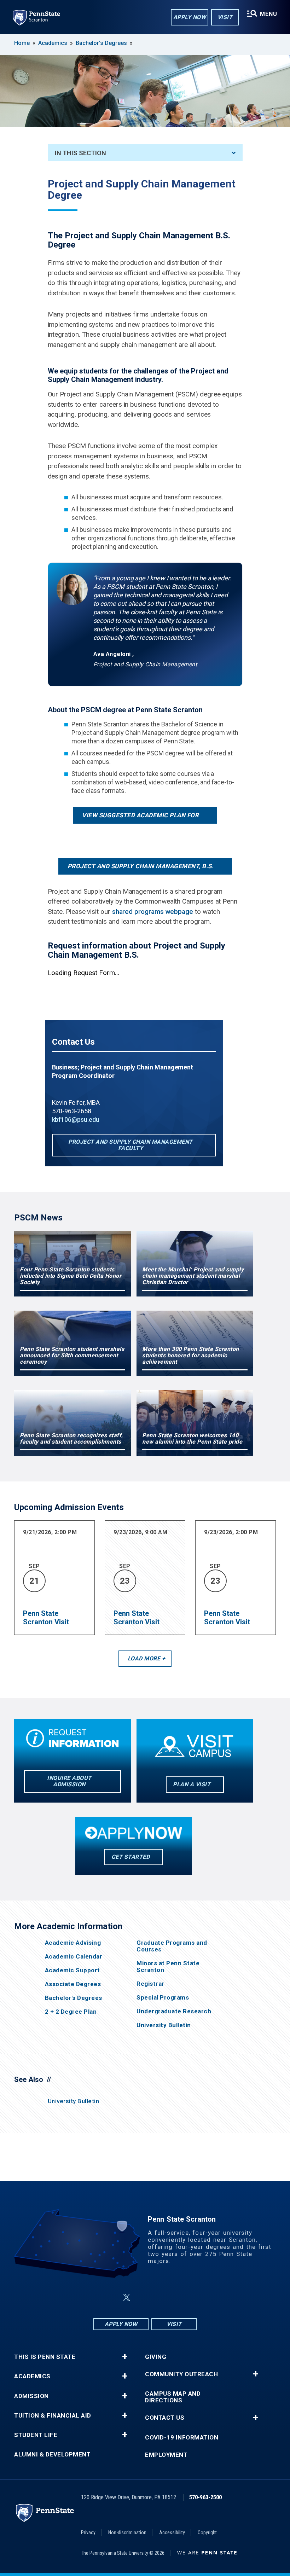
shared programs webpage (153, 912)
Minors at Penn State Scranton (168, 1967)
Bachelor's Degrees (101, 43)
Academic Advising (73, 1943)
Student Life (36, 2435)
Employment (166, 2455)
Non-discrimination (127, 2533)
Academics (53, 43)
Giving (156, 2357)
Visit (225, 17)
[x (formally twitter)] (127, 2297)
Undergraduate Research (174, 2011)
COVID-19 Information (182, 2438)
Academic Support (72, 1970)
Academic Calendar (74, 1957)
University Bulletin (164, 2025)
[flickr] (144, 2297)
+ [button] (125, 2357)
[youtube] (162, 2297)
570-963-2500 (205, 2497)
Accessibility (172, 2533)
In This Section (80, 153)
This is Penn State (45, 2357)
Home (22, 43)
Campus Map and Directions (173, 2397)
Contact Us (165, 2418)
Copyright (207, 2533)
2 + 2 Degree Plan (71, 2012)
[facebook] (110, 2297)
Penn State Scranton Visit (46, 1618)
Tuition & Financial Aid (53, 2416)
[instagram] (180, 2297)
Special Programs (163, 1998)
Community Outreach (181, 2374)
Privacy (88, 2533)
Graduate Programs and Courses (172, 1946)
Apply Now (190, 17)
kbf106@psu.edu (76, 1119)
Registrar (150, 1984)
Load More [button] (144, 1658)
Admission (31, 2396)
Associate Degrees (73, 1984)
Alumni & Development (52, 2455)
